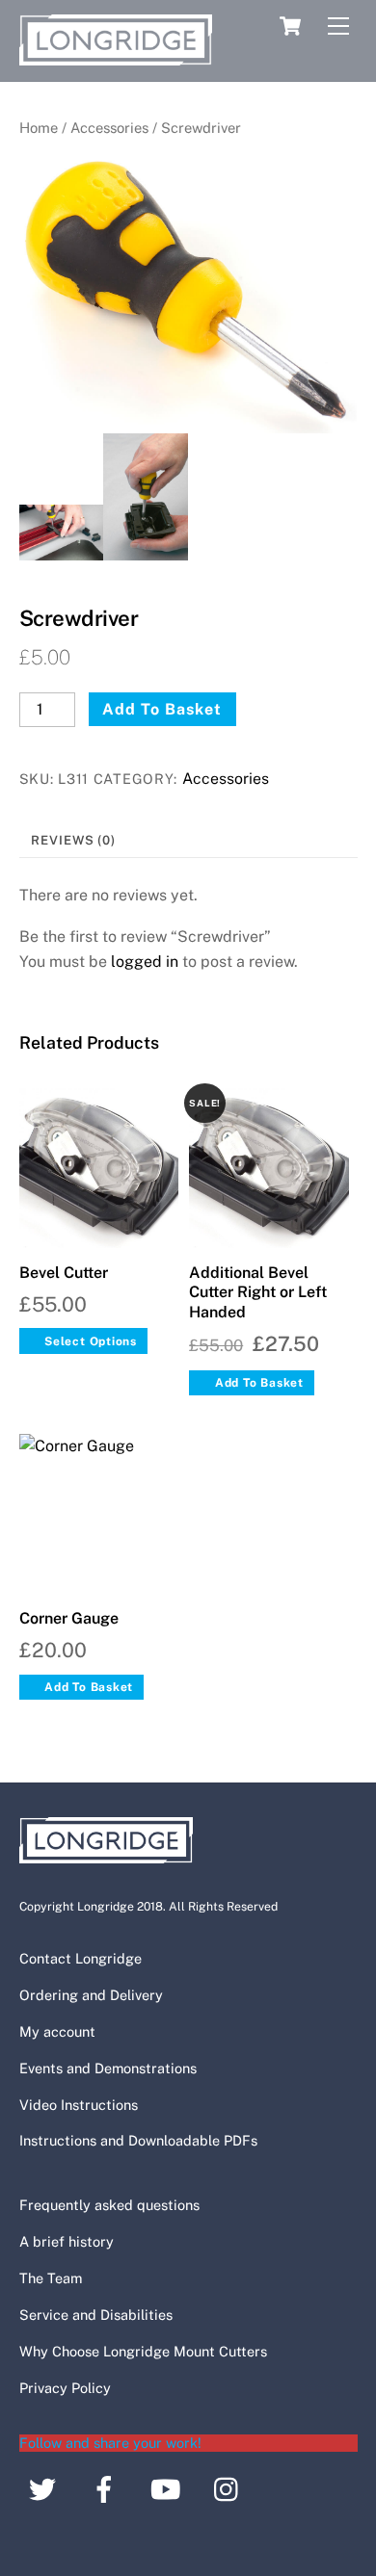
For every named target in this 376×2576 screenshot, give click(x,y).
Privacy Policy (65, 2388)
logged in (145, 962)
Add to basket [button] (259, 1383)
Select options (91, 1341)
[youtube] (169, 2487)
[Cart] (290, 26)
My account (57, 2031)
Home (39, 128)
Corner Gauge (69, 1618)
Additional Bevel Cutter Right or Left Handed (258, 1293)
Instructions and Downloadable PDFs (138, 2140)
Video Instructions (79, 2105)
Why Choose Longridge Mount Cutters (143, 2351)
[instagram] (231, 2487)
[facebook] (107, 2487)
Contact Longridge (81, 1958)
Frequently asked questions (109, 2205)
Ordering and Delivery (91, 1995)
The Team (51, 2278)
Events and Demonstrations (108, 2068)
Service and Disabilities (96, 2315)
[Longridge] (116, 57)
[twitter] (46, 2487)
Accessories (109, 128)
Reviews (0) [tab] (73, 840)
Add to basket (162, 709)
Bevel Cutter (64, 1273)
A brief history (67, 2241)
